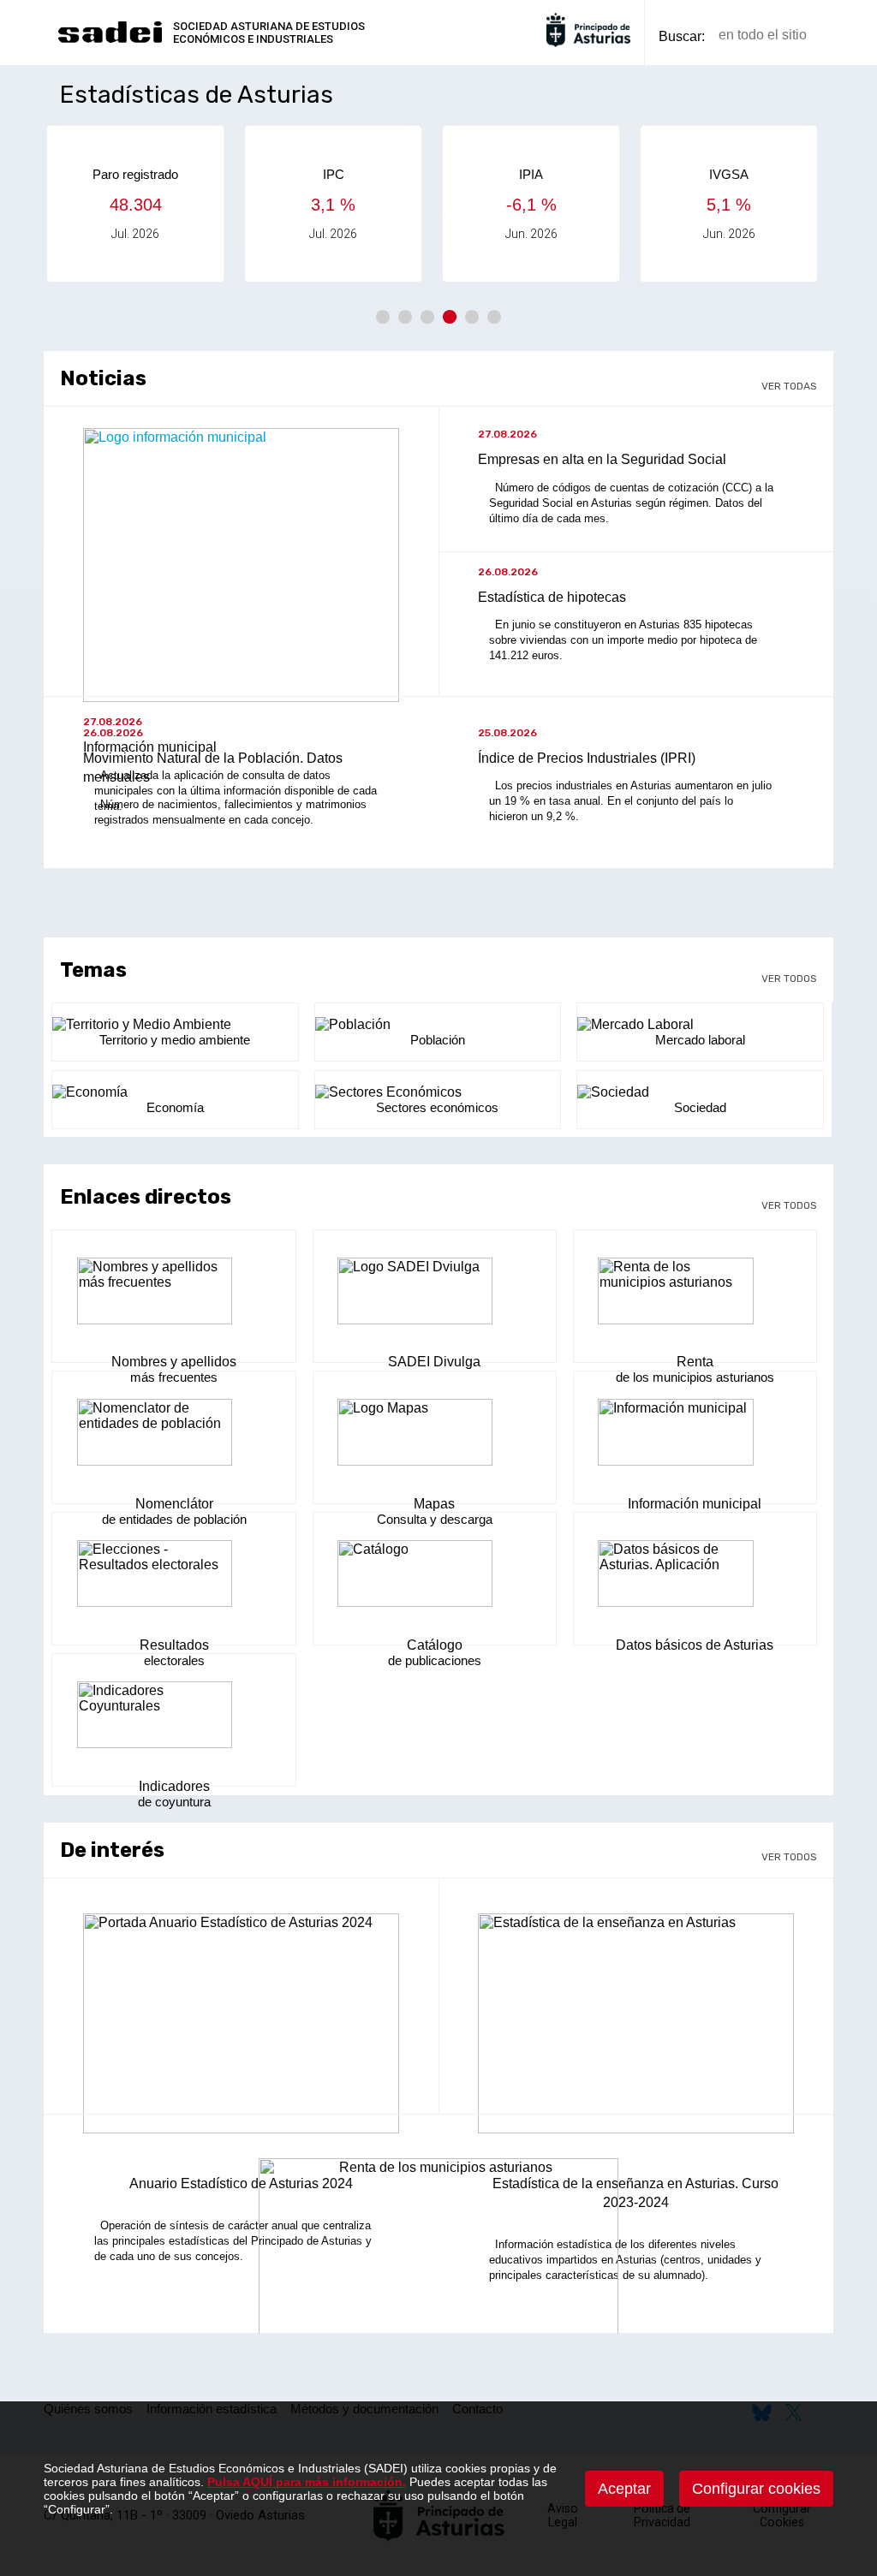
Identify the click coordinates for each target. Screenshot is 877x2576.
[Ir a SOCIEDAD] (700, 1092)
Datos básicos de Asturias (695, 1645)
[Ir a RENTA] (695, 1293)
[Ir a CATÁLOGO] (435, 1575)
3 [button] (427, 317)
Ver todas (789, 386)
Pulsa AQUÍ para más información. (307, 2482)
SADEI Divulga (434, 1362)
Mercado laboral (700, 1040)
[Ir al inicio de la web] (110, 41)
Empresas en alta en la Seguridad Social (602, 459)
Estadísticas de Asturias (197, 95)
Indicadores (174, 1786)
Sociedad (700, 1107)
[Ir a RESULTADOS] (174, 1575)
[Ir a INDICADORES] (174, 1716)
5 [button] (472, 317)
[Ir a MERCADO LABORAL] (700, 1025)
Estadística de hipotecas (552, 597)
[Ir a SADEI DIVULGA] (435, 1293)
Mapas (434, 1504)
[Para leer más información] (241, 2030)
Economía (175, 1107)
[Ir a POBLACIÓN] (438, 1025)
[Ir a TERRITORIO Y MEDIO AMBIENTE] (175, 1025)
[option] (204, 204)
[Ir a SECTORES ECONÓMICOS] (438, 1092)
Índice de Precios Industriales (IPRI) (587, 758)
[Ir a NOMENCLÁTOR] (174, 1434)
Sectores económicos (437, 1107)
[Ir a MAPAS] (435, 1434)
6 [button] (494, 317)
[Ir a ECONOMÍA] (175, 1092)
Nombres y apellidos (174, 1362)
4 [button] (450, 317)
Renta (695, 1362)
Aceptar (624, 2489)
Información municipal (695, 1504)
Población (438, 1040)
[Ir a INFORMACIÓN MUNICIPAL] (695, 1434)
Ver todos (789, 979)
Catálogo (435, 1645)
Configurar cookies (756, 2489)
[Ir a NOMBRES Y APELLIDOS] (174, 1293)
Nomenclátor (174, 1504)
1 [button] (383, 317)
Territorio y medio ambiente (175, 1040)
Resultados (174, 1645)
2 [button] (405, 317)
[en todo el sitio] (849, 36)
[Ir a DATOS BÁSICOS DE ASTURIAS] (695, 1575)
